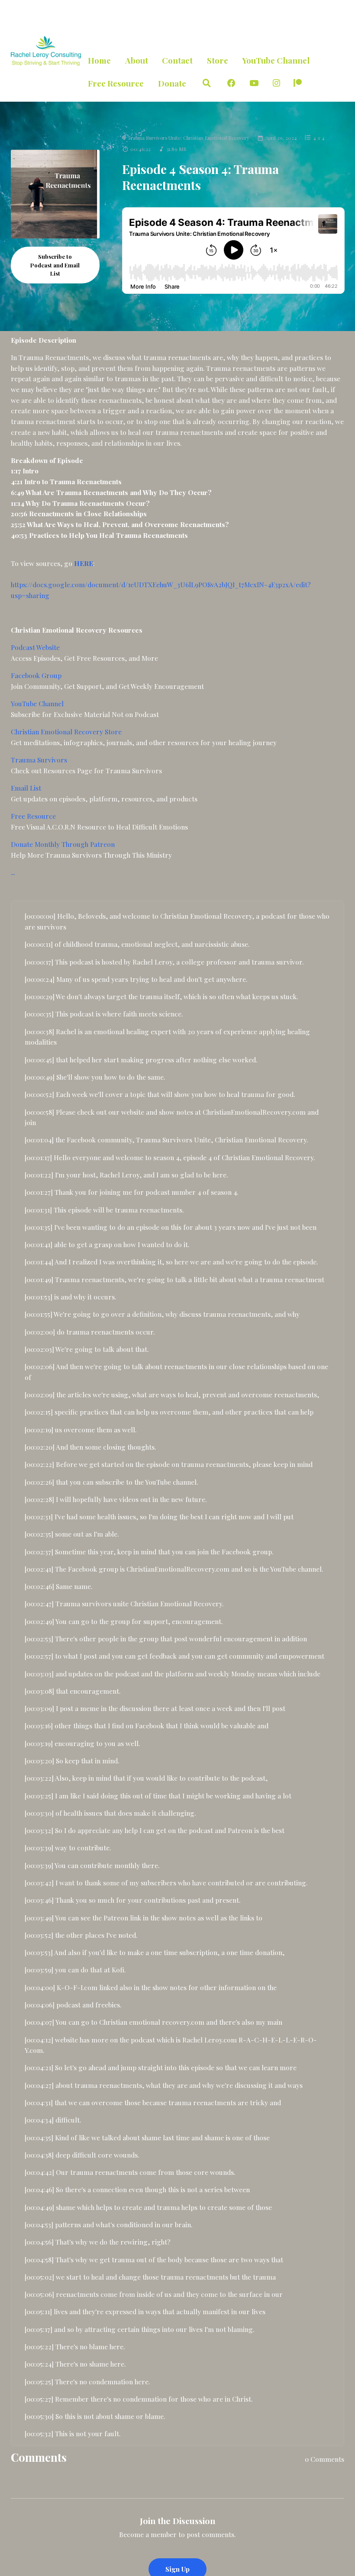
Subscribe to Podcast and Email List (55, 265)
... (13, 872)
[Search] (207, 83)
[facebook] (231, 83)
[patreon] (298, 83)
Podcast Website (35, 647)
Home (99, 60)
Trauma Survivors (39, 760)
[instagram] (276, 83)
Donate (172, 83)
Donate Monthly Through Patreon (63, 844)
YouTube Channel (276, 60)
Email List (26, 788)
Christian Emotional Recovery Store (66, 732)
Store (218, 60)
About (137, 60)
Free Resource (116, 83)
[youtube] (254, 83)
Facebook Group (36, 675)
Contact (177, 60)
